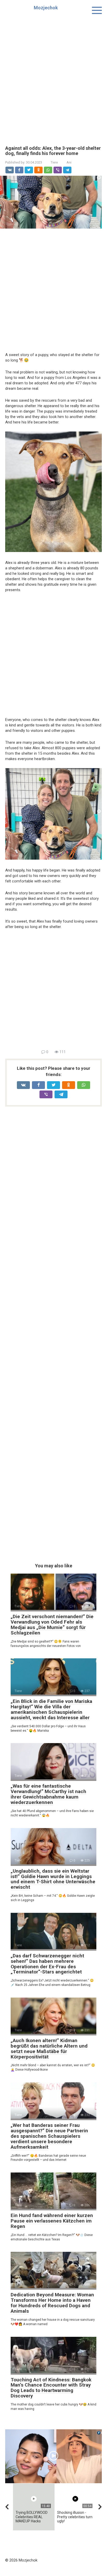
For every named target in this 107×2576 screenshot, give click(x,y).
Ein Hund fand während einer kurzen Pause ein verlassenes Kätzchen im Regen (52, 2221)
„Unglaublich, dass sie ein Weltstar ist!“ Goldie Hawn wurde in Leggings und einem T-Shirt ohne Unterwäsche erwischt (53, 1879)
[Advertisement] (53, 77)
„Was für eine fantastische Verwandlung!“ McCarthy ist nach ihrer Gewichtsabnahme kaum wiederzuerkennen (48, 1794)
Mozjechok (46, 8)
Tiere (54, 162)
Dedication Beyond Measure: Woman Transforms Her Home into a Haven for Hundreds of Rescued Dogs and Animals (52, 2303)
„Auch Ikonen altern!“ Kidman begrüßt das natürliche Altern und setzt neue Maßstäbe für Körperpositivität (49, 2049)
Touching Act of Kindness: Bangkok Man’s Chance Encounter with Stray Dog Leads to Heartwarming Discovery (51, 2388)
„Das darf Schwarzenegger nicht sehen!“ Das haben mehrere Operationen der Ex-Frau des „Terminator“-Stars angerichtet (47, 1964)
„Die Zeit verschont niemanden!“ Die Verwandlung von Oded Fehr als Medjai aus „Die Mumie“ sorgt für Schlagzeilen (52, 1625)
